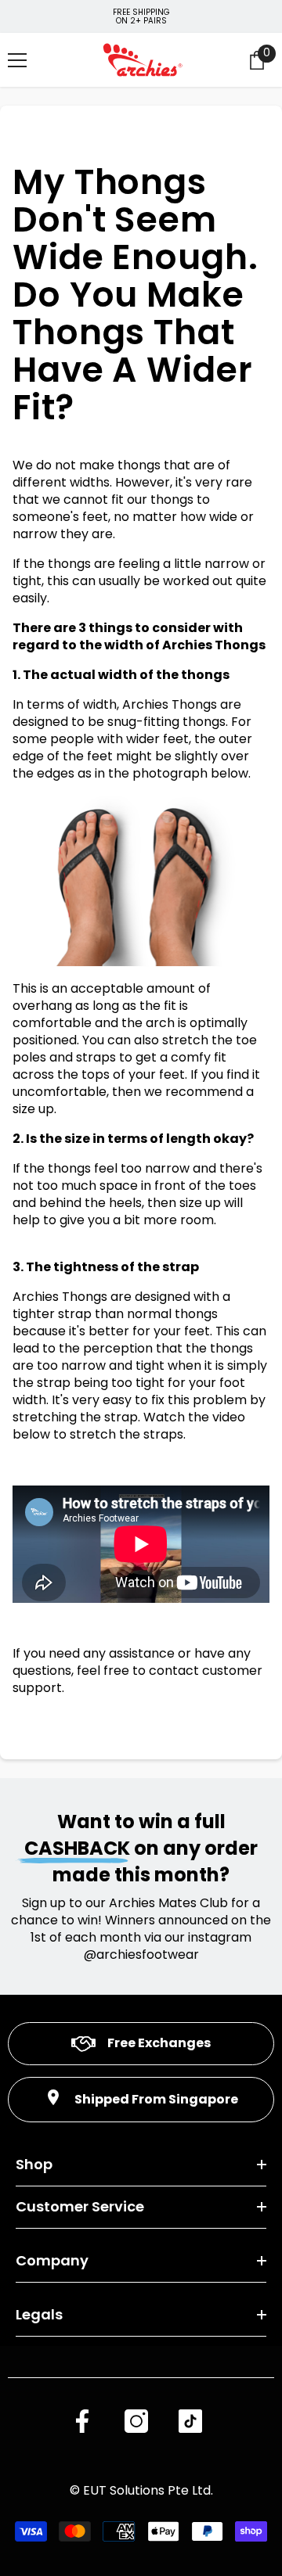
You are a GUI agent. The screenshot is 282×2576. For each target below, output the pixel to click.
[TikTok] (190, 2421)
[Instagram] (136, 2421)
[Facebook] (82, 2421)
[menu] (17, 60)
